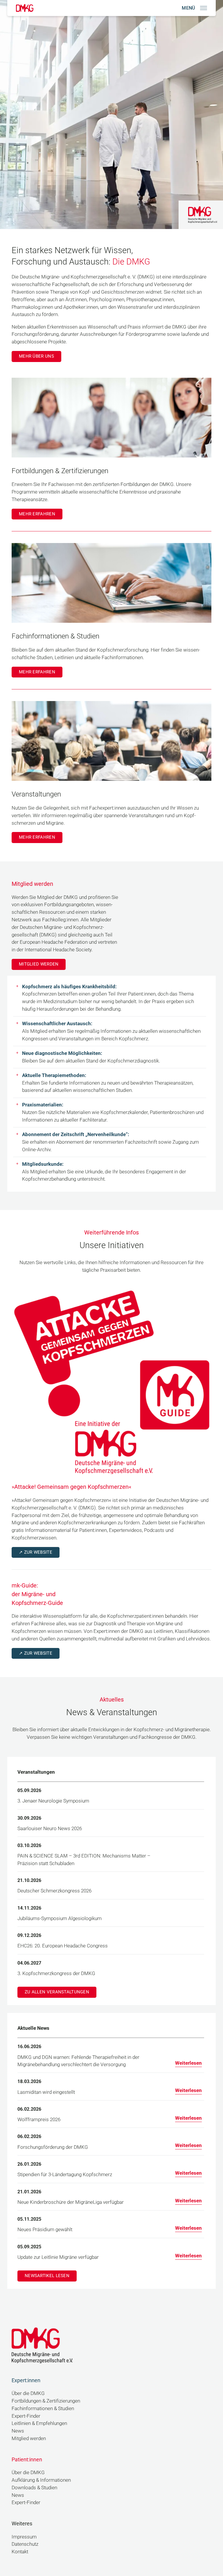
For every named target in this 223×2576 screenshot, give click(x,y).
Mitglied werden (39, 964)
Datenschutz (25, 2544)
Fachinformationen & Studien (43, 2409)
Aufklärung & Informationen (41, 2480)
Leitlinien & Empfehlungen (39, 2423)
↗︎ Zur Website (36, 1552)
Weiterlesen (188, 2063)
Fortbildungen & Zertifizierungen (46, 2401)
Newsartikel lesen (47, 2276)
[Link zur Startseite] (25, 8)
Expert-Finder (26, 2416)
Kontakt (20, 2552)
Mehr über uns (36, 356)
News (18, 2431)
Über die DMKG (28, 2393)
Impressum (24, 2537)
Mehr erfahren (37, 514)
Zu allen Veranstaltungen (57, 1992)
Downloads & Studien (34, 2488)
